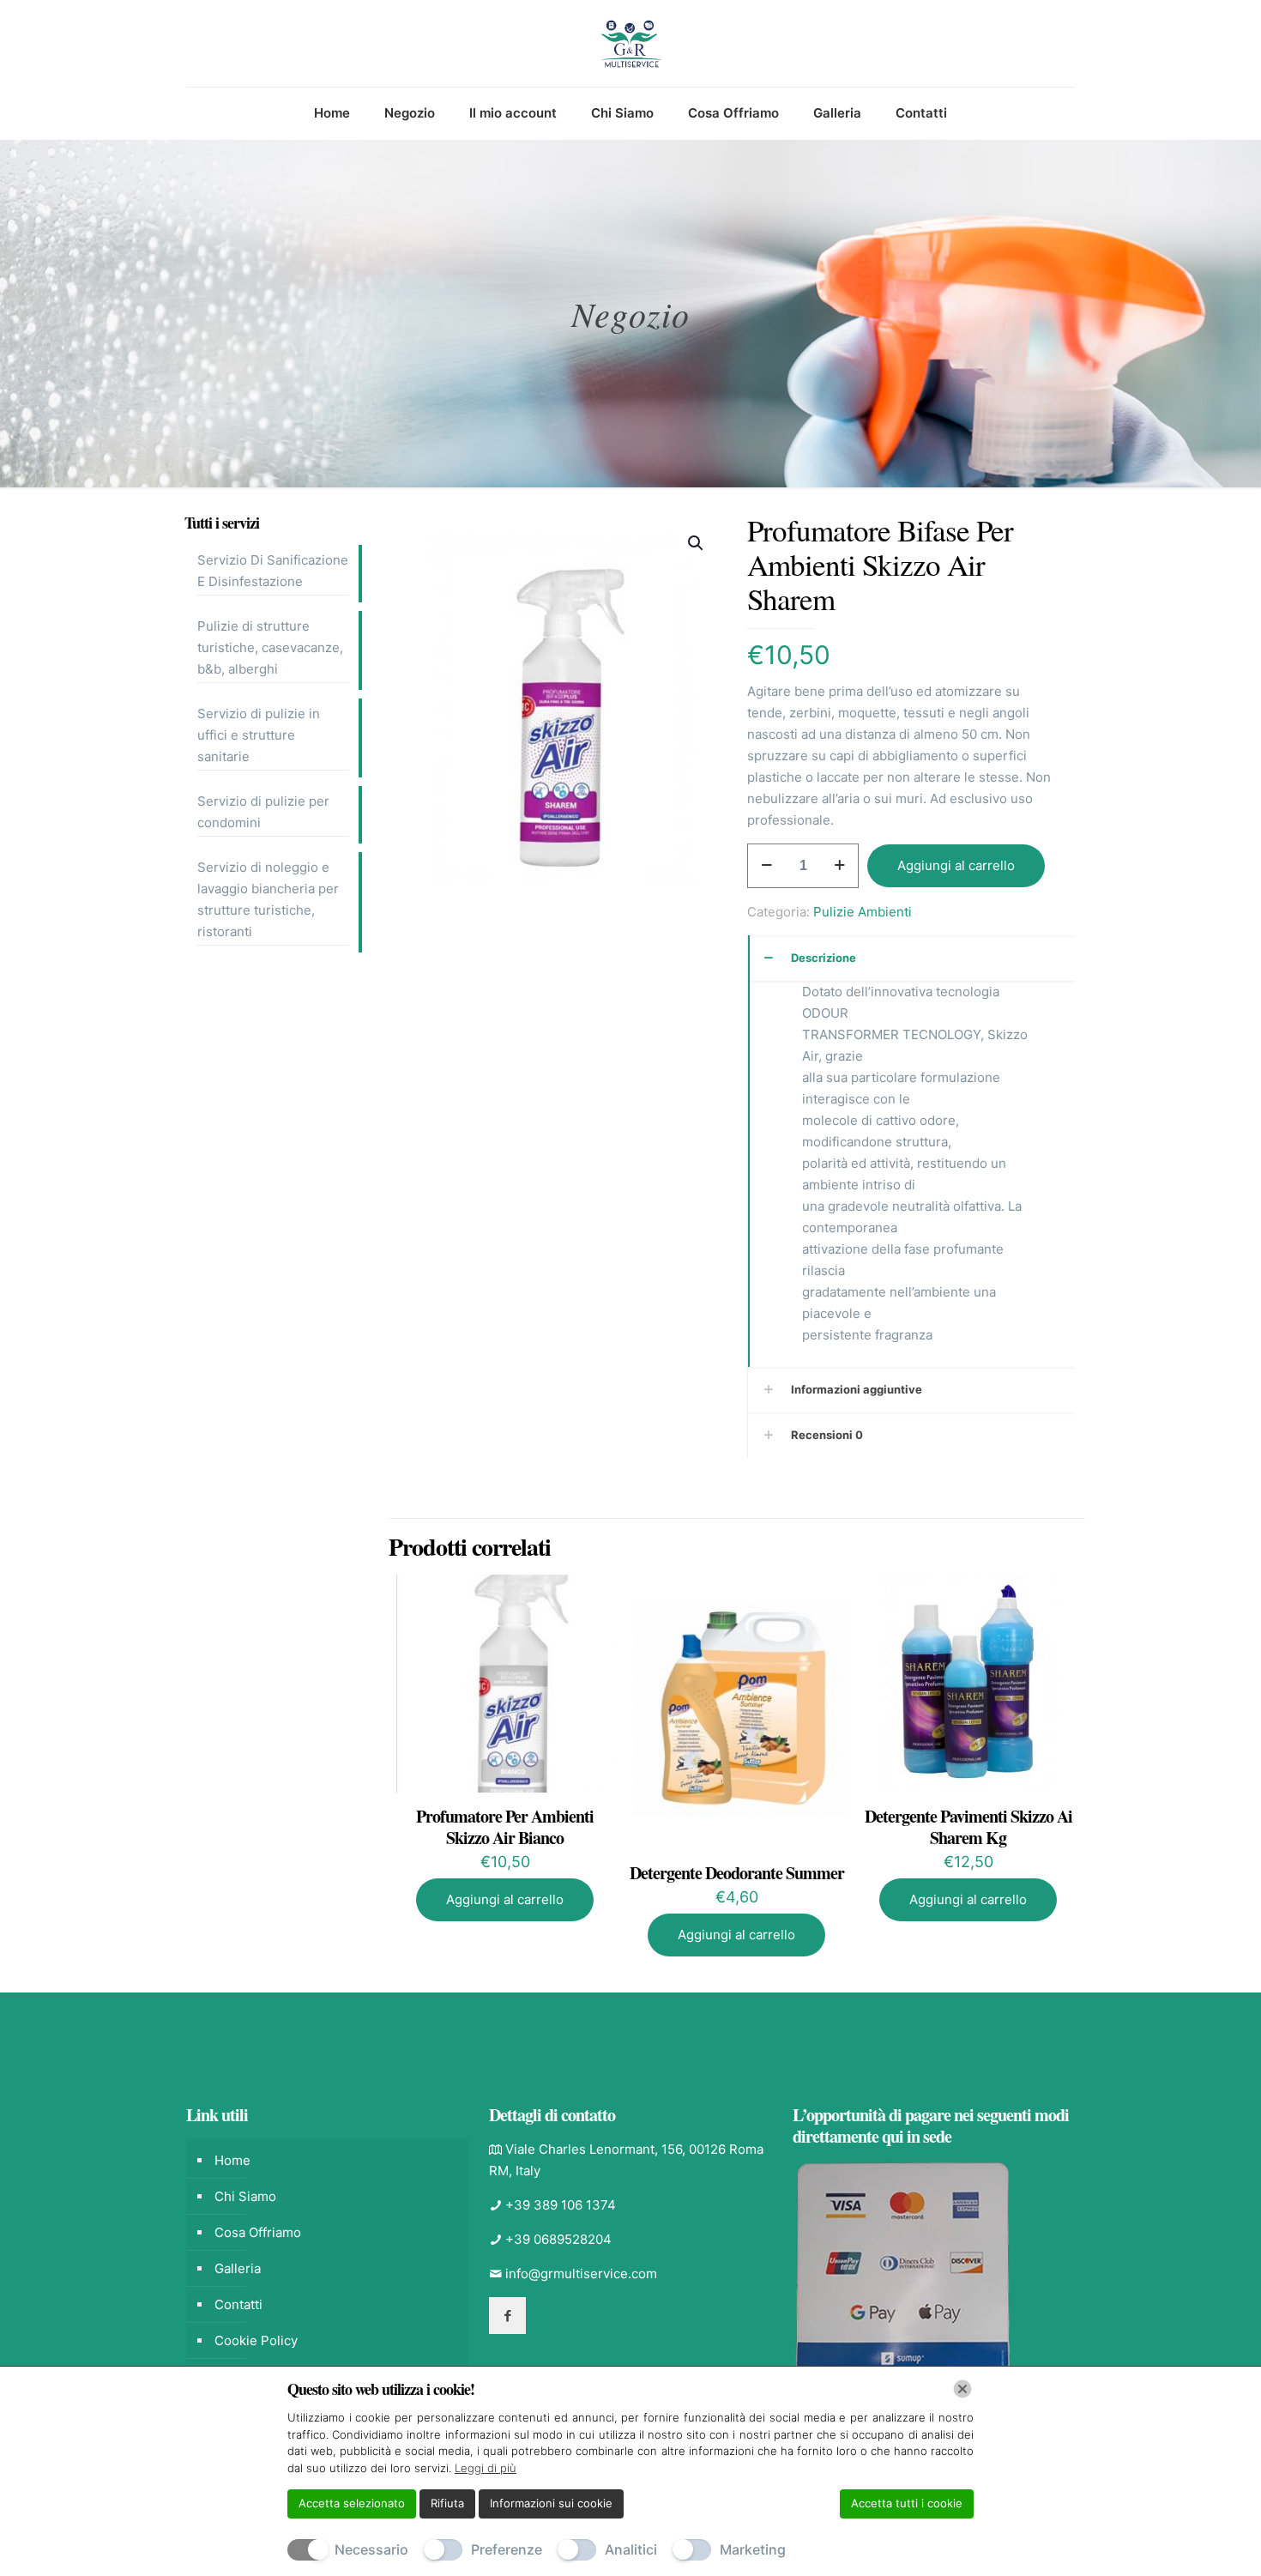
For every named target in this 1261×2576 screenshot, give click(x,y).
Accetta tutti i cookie (907, 2503)
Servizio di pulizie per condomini (263, 812)
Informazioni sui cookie (551, 2503)
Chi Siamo (245, 2196)
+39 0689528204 (558, 2239)
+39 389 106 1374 (561, 2205)
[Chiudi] (962, 2389)
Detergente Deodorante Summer (737, 1873)
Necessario (371, 2549)
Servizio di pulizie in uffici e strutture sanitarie (259, 735)
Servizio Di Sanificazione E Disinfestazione (273, 571)
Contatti (238, 2304)
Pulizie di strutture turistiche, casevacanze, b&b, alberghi (270, 647)
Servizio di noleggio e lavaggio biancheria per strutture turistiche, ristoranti (268, 899)
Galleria (238, 2268)
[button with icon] (507, 2316)
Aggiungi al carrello (956, 865)
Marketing (753, 2549)
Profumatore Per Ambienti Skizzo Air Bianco (505, 1827)
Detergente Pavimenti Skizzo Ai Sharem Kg (968, 1827)
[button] (697, 543)
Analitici (631, 2549)
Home (232, 2160)
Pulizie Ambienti (863, 912)
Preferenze (507, 2549)
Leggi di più (486, 2468)
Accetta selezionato (352, 2503)
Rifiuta (447, 2503)
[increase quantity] (839, 866)
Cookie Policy (256, 2340)
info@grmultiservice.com (581, 2274)
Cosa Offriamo (258, 2232)
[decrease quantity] (766, 866)
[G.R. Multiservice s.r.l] (631, 43)
